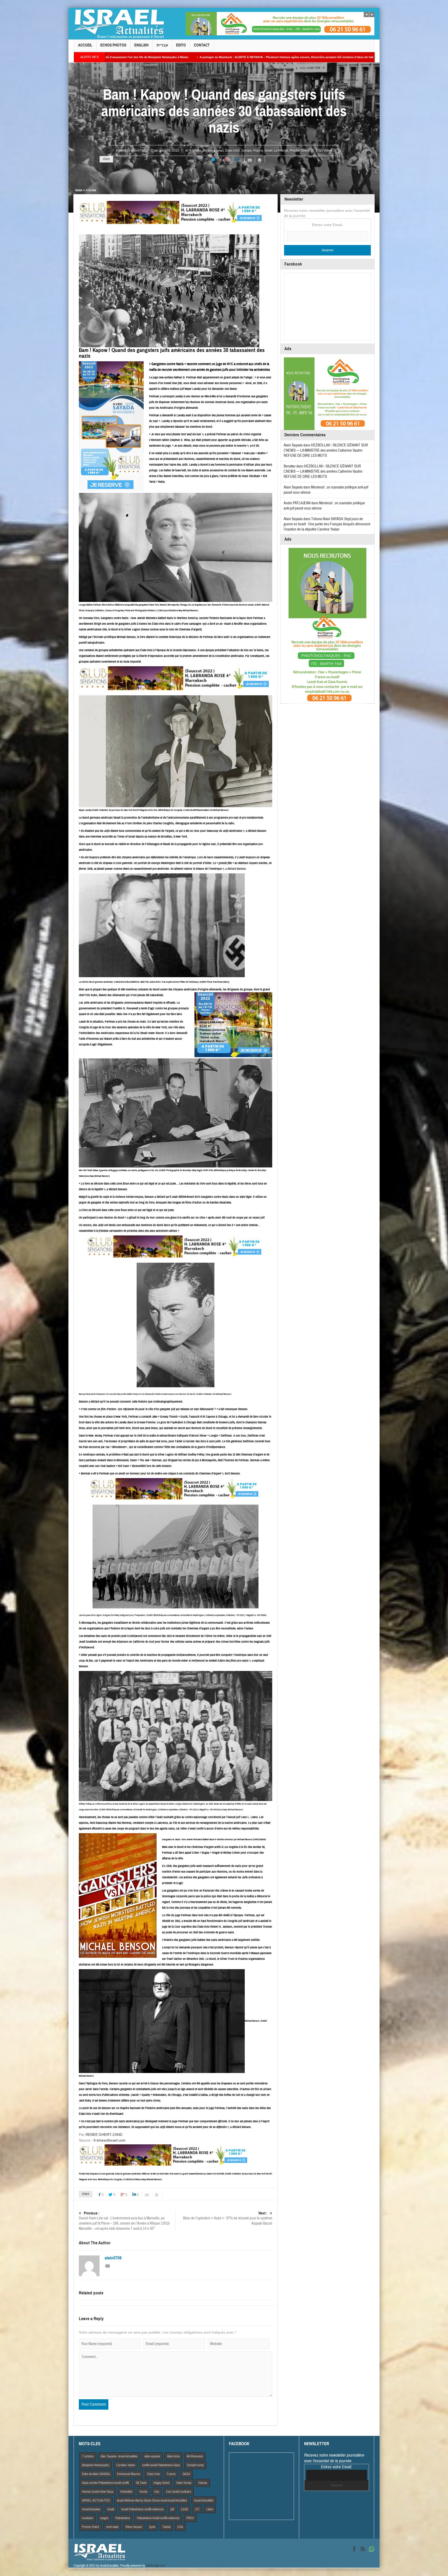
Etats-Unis (233, 151)
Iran (157, 2492)
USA (180, 2527)
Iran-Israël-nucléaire (179, 2492)
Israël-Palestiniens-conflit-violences (142, 2509)
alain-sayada (152, 2456)
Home (79, 190)
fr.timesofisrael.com (110, 2140)
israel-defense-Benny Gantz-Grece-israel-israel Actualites (152, 2500)
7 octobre (88, 2456)
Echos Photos (113, 45)
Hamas (203, 2483)
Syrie (152, 2527)
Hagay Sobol (161, 2483)
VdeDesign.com (155, 2566)
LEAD (185, 2509)
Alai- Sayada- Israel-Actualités (119, 2456)
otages (104, 2518)
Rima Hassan (134, 2527)
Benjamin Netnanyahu (96, 2465)
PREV (190, 2518)
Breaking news (213, 151)
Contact (202, 45)
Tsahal (166, 2527)
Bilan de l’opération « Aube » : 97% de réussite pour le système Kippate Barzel (228, 2218)
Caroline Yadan (126, 2465)
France (258, 151)
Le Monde (281, 151)
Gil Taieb (141, 2483)
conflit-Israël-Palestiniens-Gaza (161, 2465)
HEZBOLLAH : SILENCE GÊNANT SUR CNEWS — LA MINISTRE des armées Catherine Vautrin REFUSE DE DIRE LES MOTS (326, 450)
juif (172, 2509)
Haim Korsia (184, 2483)
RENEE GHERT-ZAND (104, 2135)
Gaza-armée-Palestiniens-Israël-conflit (105, 2483)
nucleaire (87, 2518)
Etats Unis (153, 2474)
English (141, 45)
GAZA (186, 2474)
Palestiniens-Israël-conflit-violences (158, 2518)
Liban (210, 2509)
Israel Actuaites (91, 2509)
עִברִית (162, 45)
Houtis (143, 2492)
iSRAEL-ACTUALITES (96, 2500)
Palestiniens (123, 2518)
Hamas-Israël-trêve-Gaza (98, 2492)
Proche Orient (300, 151)
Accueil (85, 45)
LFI (197, 2509)
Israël (269, 151)
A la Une (195, 151)
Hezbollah (126, 2492)
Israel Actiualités (204, 2500)
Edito (181, 45)
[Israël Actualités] (119, 24)
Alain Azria (173, 2456)
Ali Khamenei (195, 2456)
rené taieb (112, 2527)
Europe (247, 151)
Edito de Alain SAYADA (96, 2474)
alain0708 (138, 151)
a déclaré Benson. (236, 869)
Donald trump (195, 2465)
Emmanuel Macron (129, 2474)
